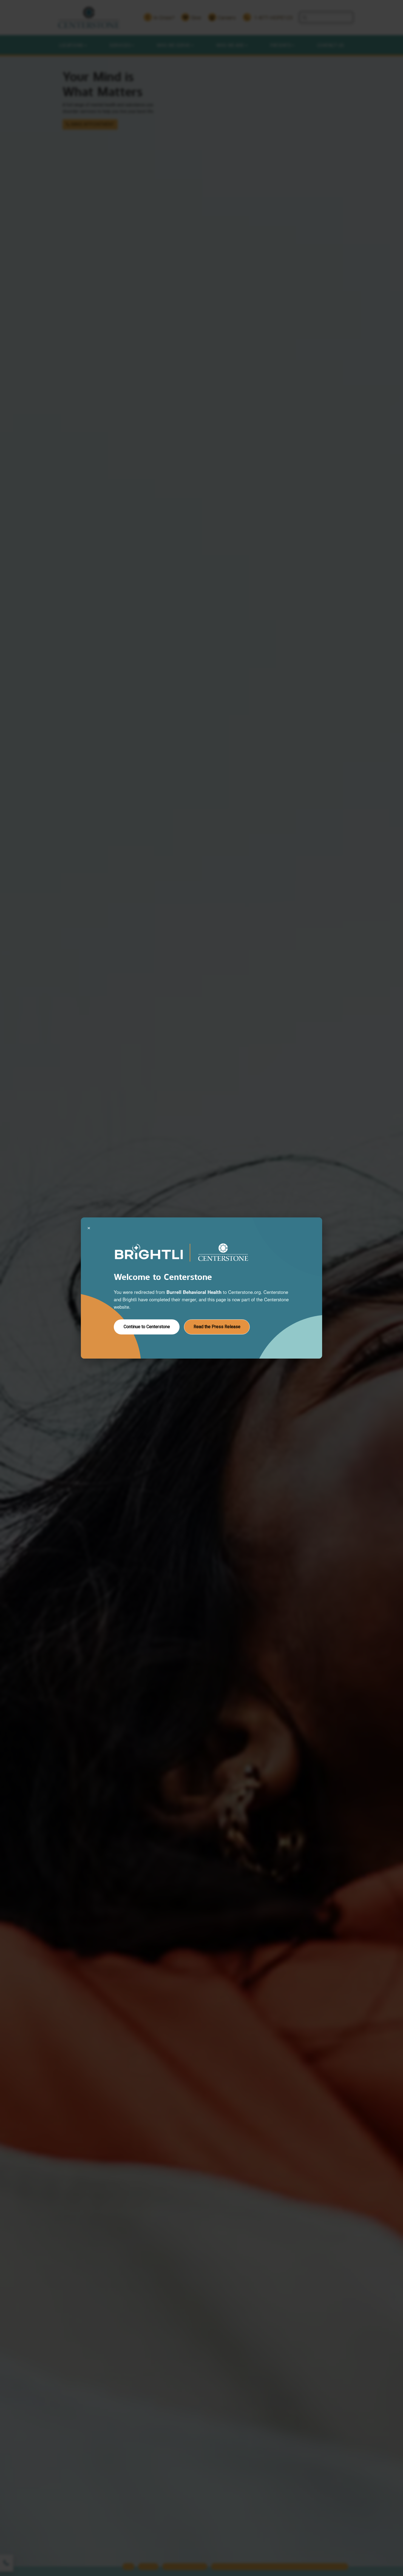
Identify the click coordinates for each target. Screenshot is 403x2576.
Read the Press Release (217, 1327)
